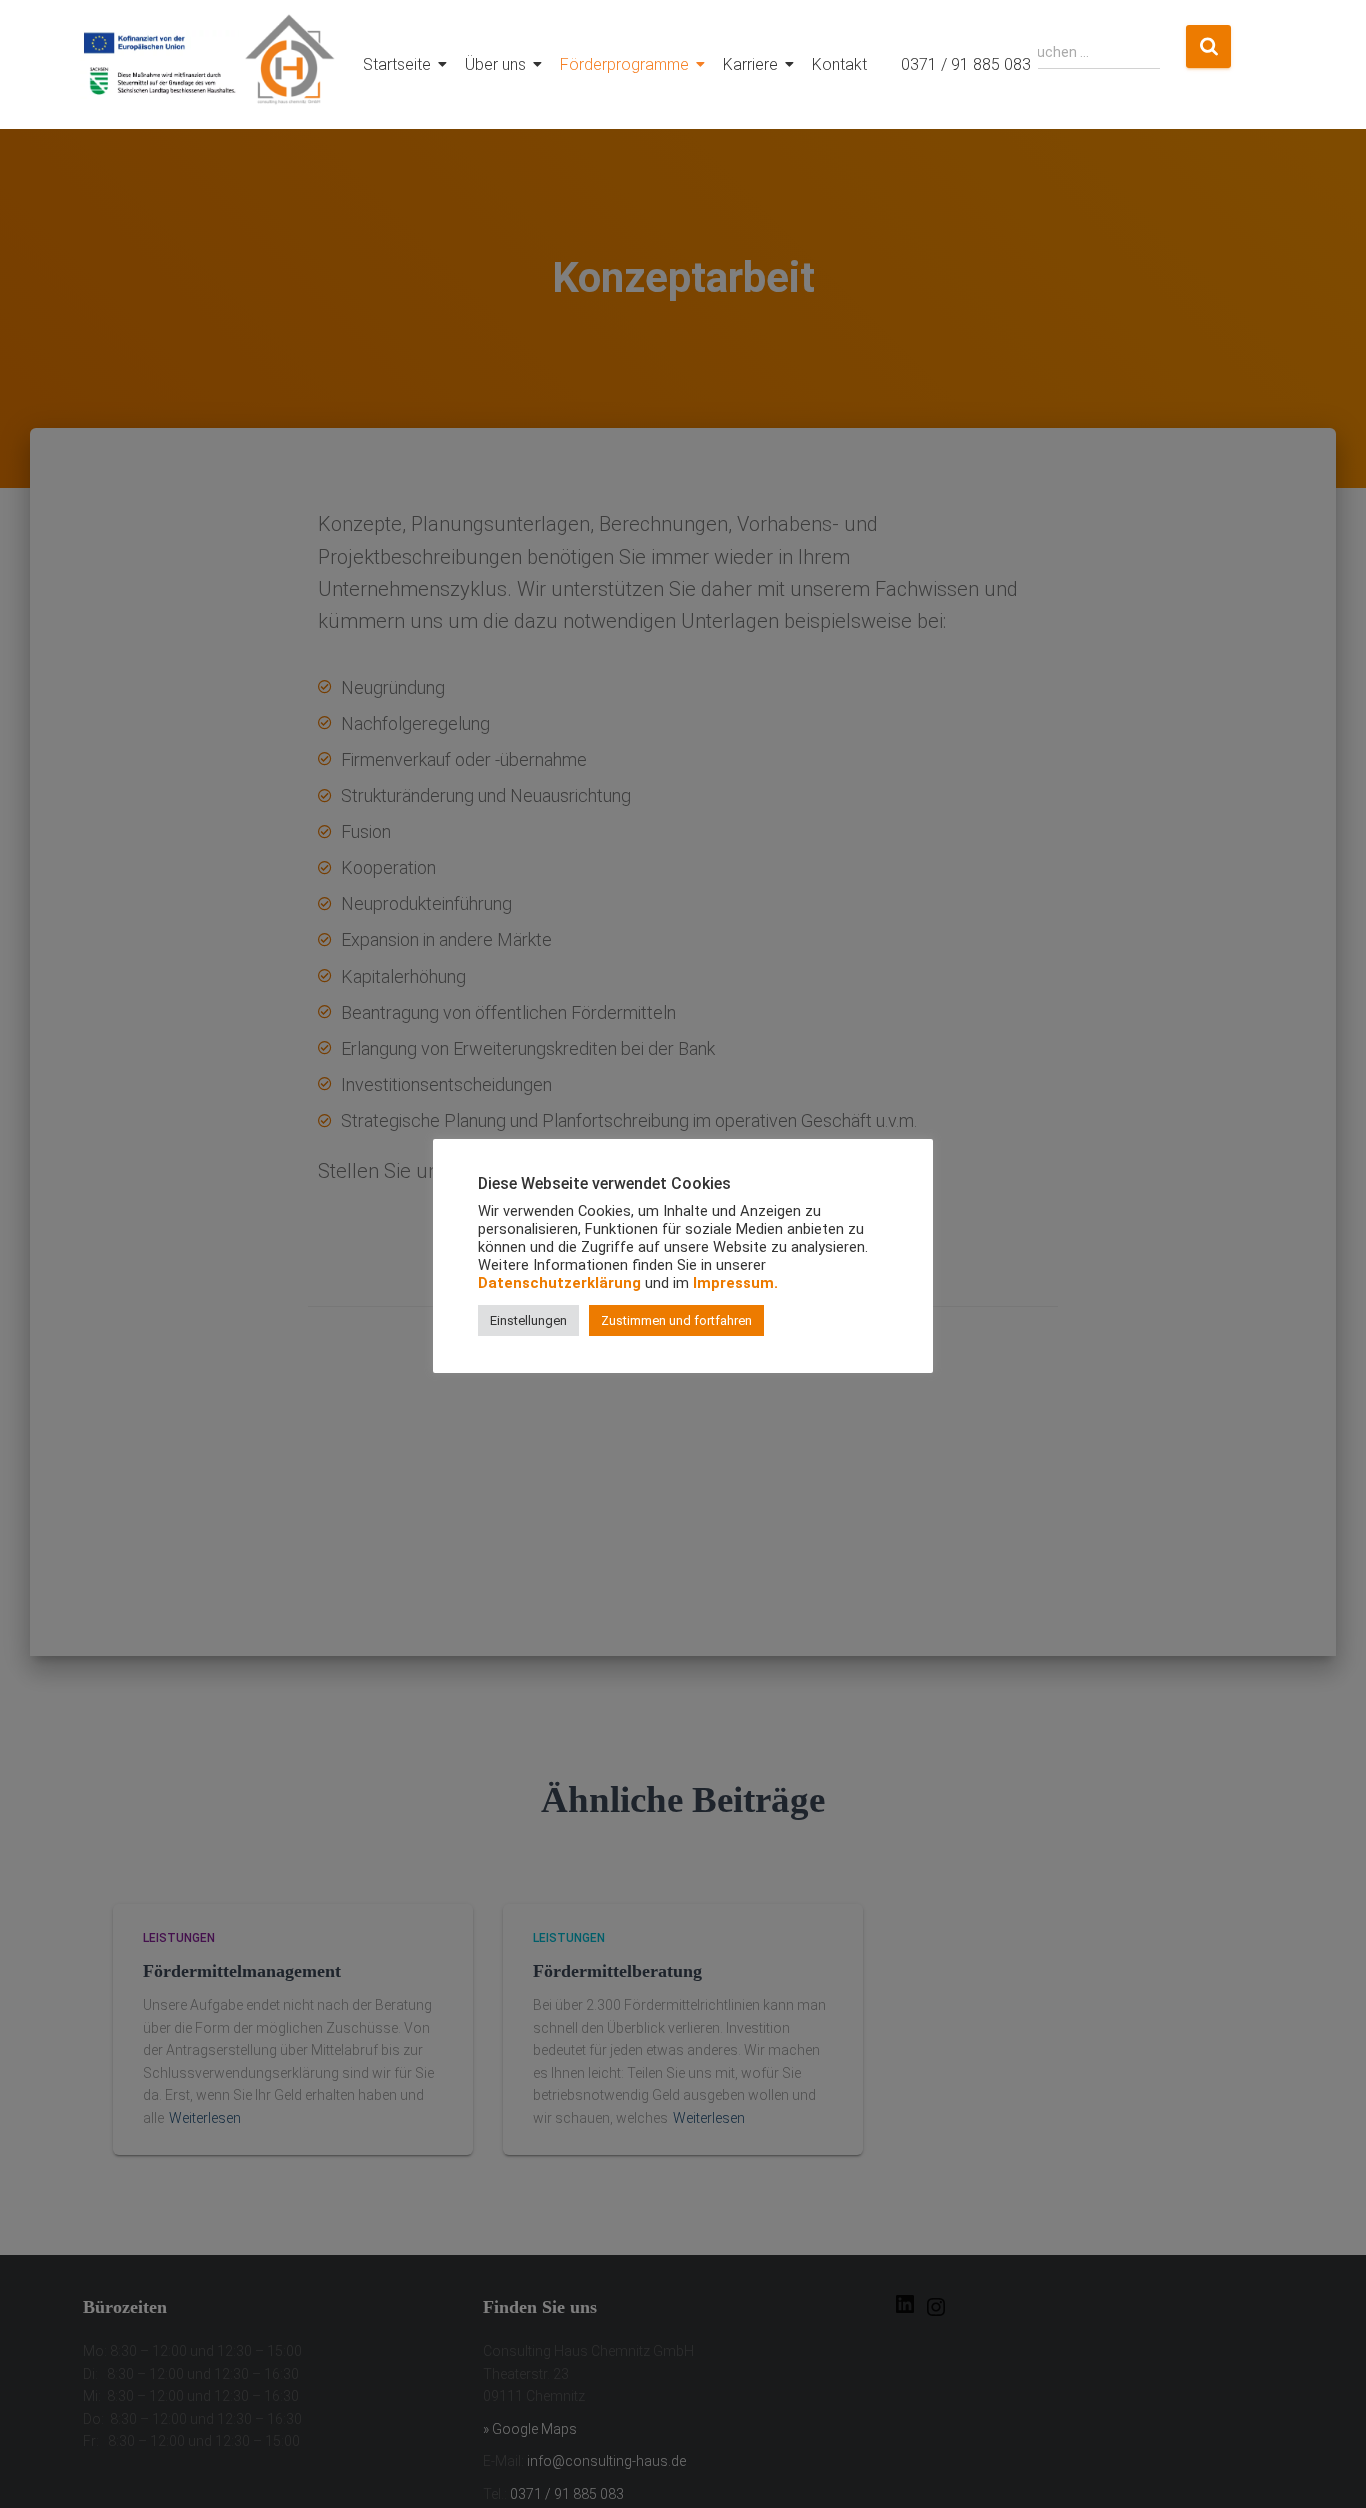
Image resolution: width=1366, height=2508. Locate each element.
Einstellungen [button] (528, 1320)
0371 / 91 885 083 (966, 64)
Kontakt (839, 64)
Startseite (397, 64)
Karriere (750, 64)
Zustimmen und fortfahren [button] (676, 1320)
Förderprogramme (624, 64)
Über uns (495, 64)
